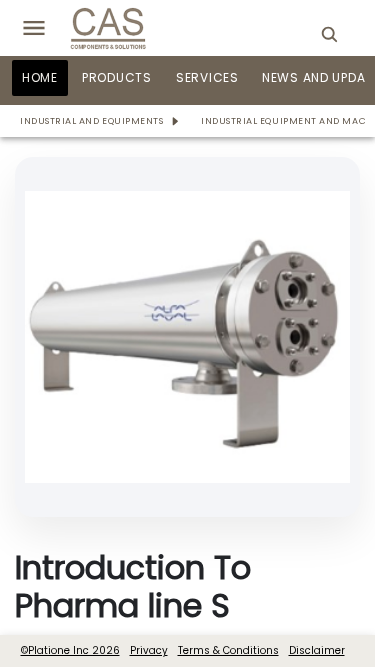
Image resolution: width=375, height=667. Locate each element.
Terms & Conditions (228, 650)
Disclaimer (317, 650)
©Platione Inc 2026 (70, 650)
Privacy (149, 650)
